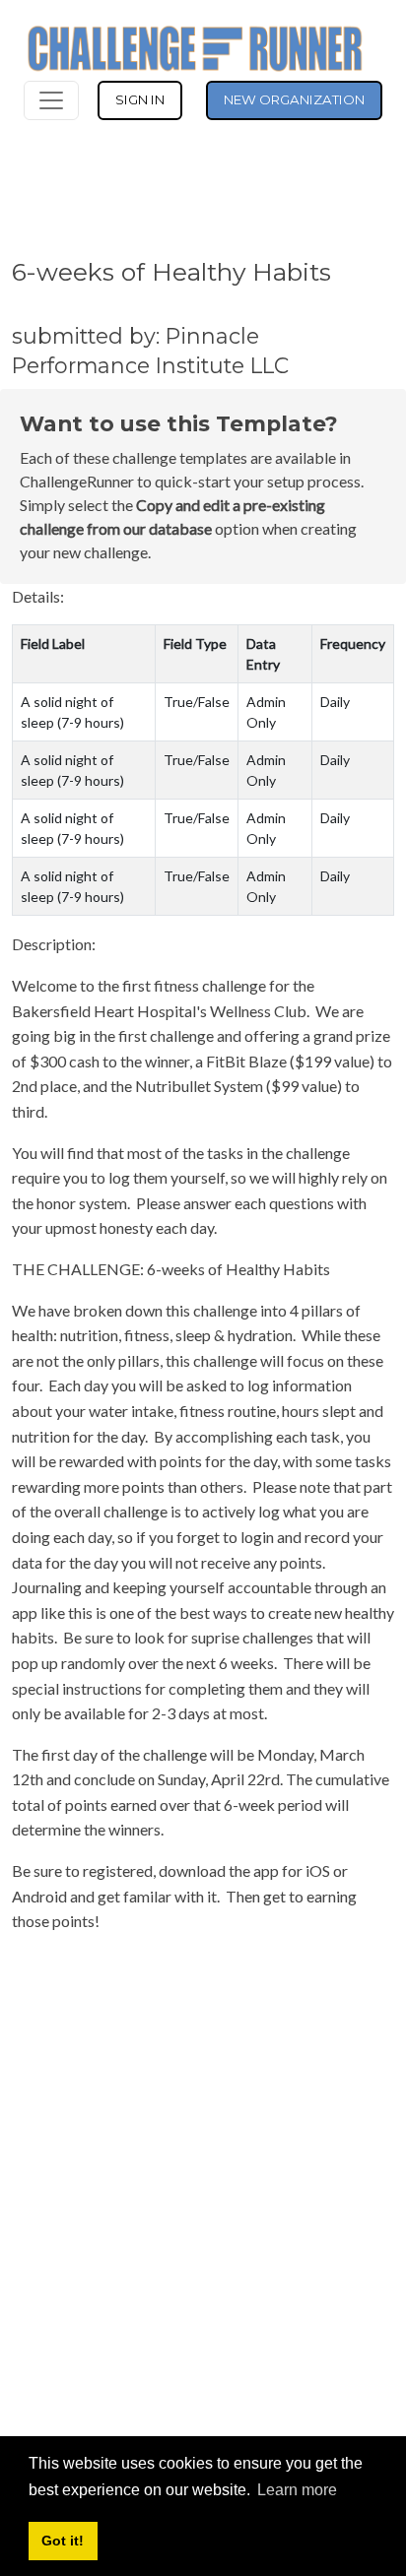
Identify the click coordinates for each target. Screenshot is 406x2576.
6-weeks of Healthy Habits (171, 272)
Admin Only (266, 712)
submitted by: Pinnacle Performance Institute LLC (150, 351)
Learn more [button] (297, 2490)
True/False (197, 702)
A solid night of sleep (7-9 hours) (72, 712)
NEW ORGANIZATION (294, 99)
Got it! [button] (63, 2541)
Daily (335, 702)
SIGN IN (140, 99)
